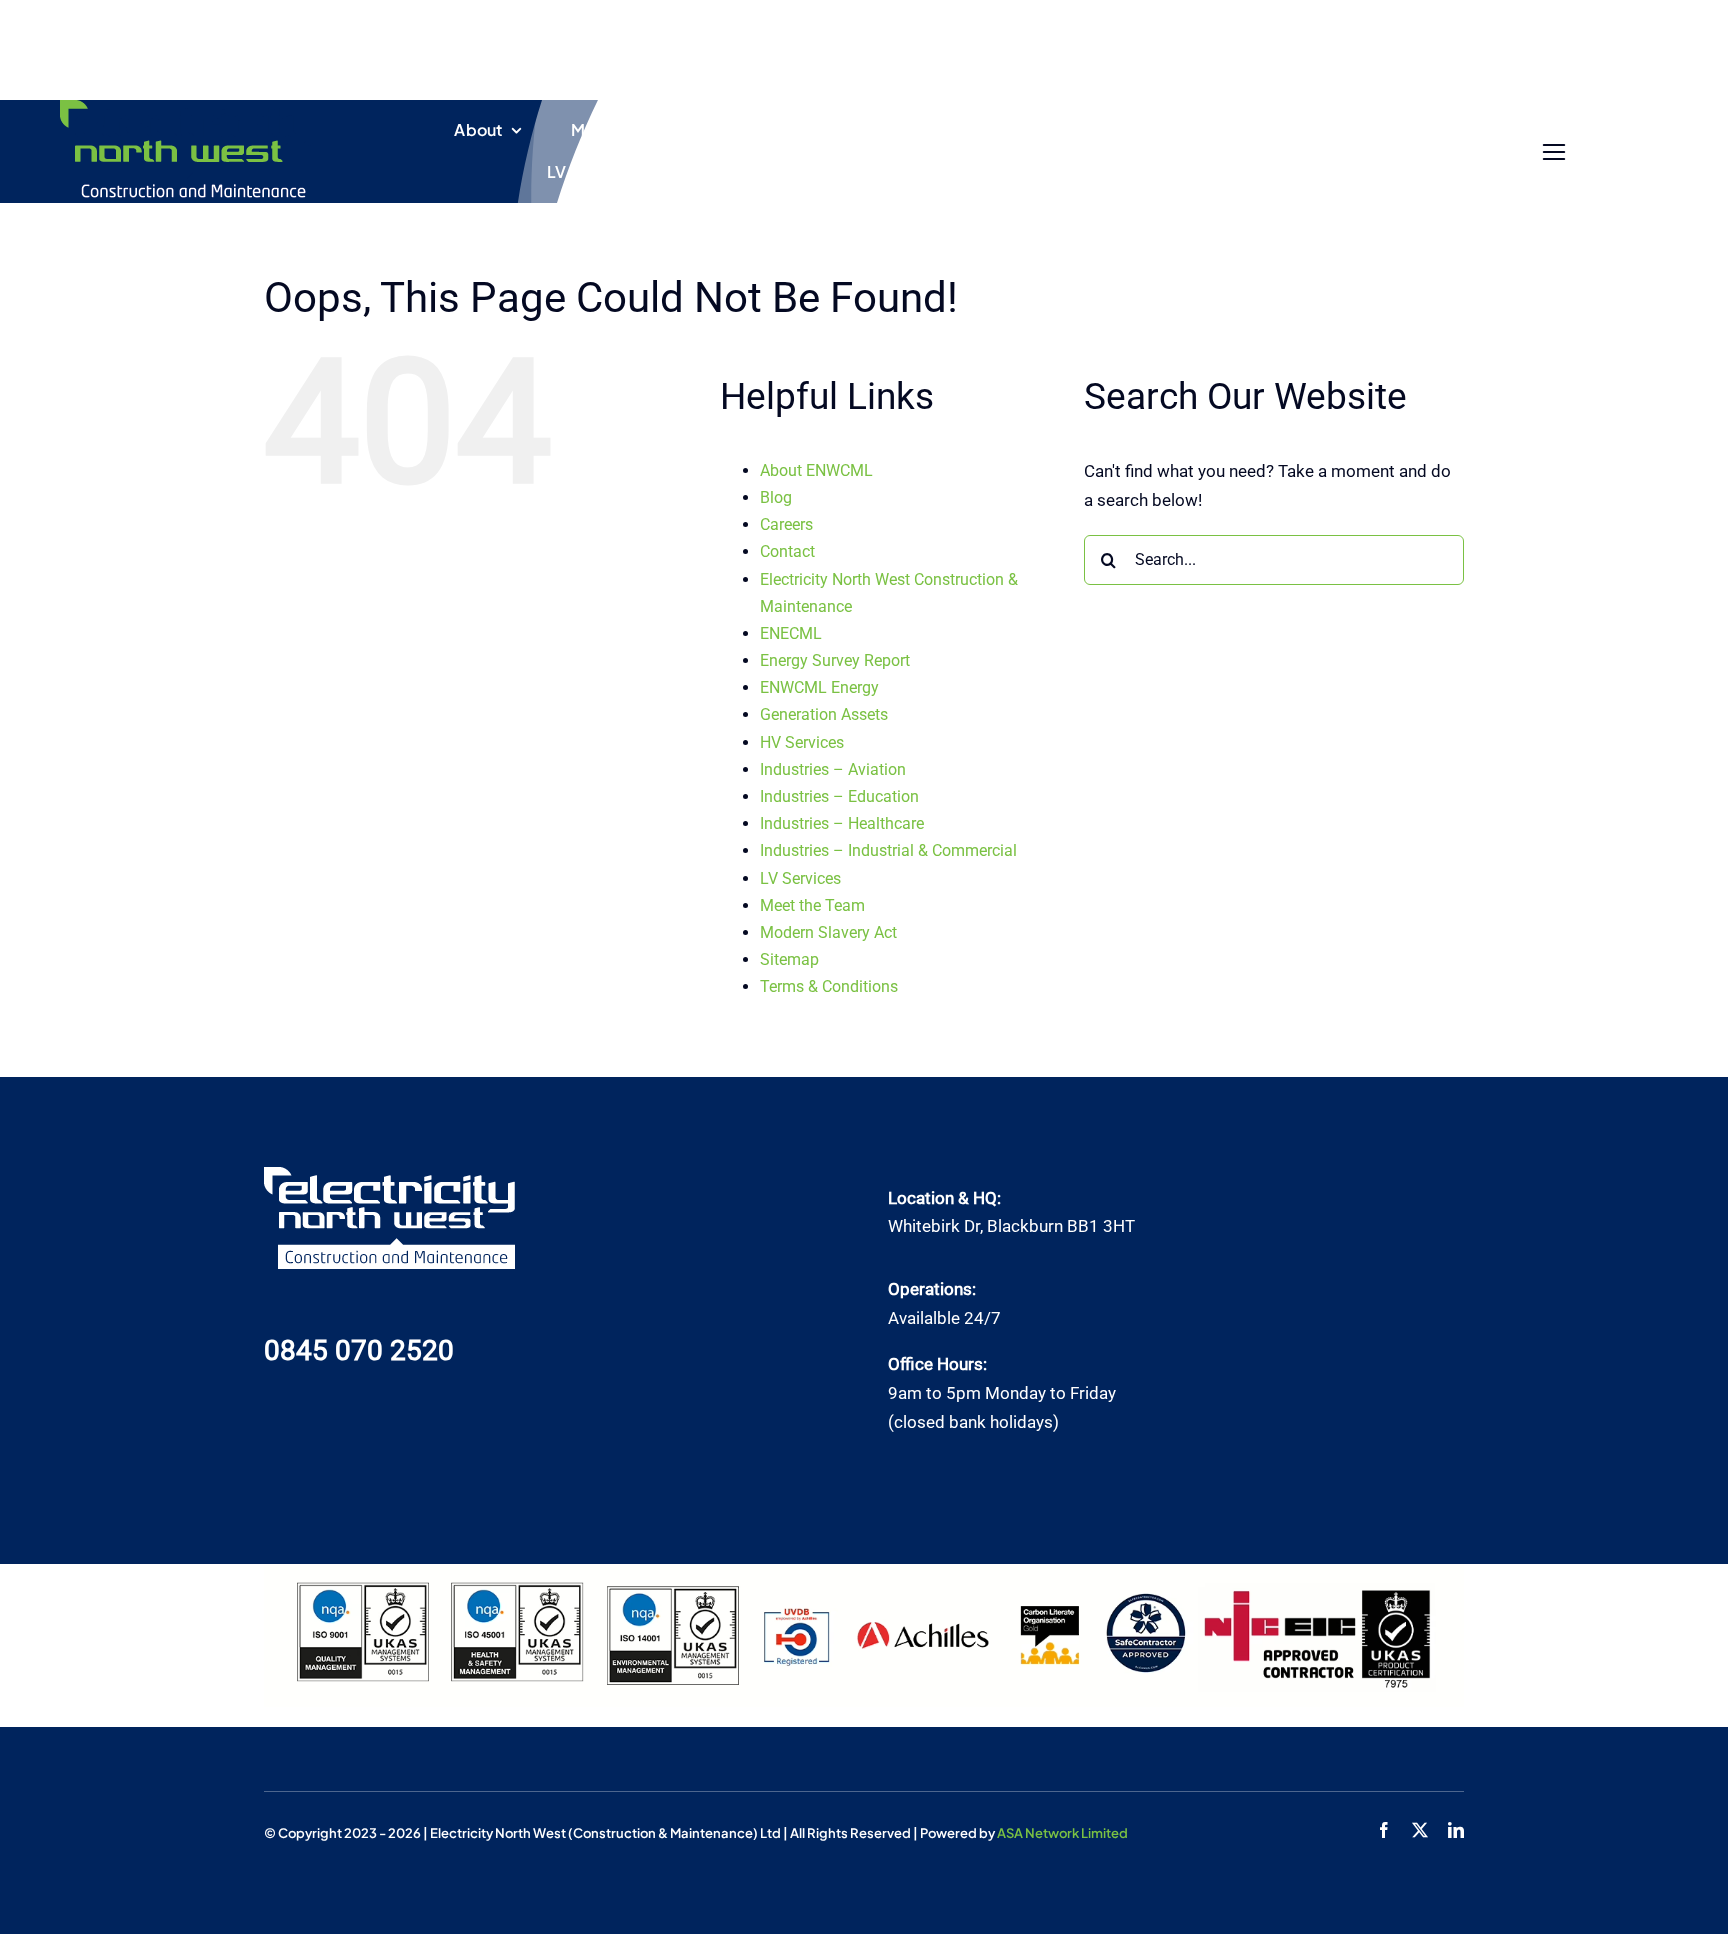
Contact (787, 551)
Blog (776, 497)
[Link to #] (1554, 152)
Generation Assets (824, 714)
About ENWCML (816, 470)
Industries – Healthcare (842, 823)
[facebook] (1384, 1830)
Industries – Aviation (833, 769)
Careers (786, 524)
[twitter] (1420, 1830)
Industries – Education (839, 796)
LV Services (800, 878)
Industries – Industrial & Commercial (888, 850)
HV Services (802, 742)
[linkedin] (1456, 1830)
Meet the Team (812, 905)
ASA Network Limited (1062, 1833)
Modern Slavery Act (828, 932)
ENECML (791, 633)
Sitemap (789, 959)
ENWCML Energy (819, 687)
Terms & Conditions (829, 986)
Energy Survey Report (835, 660)
